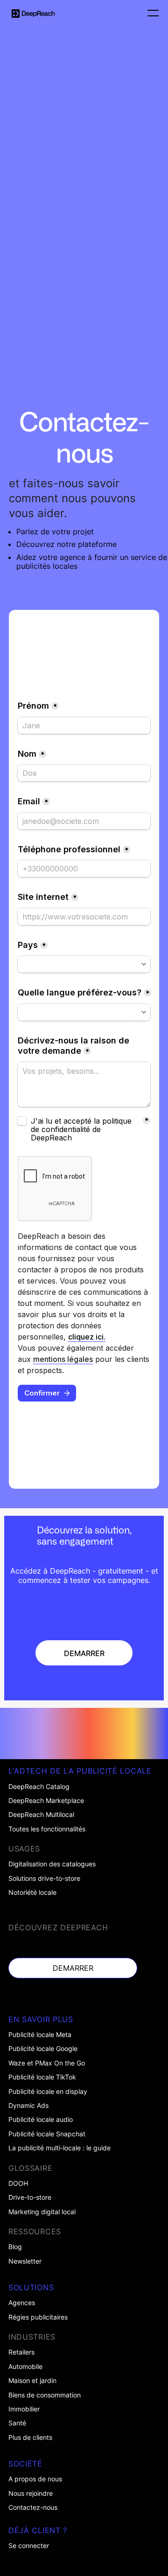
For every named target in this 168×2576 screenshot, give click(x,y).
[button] (150, 14)
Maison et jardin (32, 2381)
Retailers (21, 2352)
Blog (15, 2247)
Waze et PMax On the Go (47, 2063)
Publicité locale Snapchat (47, 2134)
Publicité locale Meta (40, 2035)
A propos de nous (35, 2479)
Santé (17, 2423)
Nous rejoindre (31, 2493)
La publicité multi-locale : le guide (59, 2148)
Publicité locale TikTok (42, 2077)
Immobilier (24, 2409)
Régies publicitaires (38, 2317)
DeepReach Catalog (39, 1787)
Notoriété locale (32, 1892)
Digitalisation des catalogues (52, 1864)
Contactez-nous (33, 2507)
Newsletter (25, 2261)
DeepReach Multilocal (41, 1815)
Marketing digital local (42, 2212)
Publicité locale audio (41, 2120)
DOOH (18, 2183)
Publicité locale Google (43, 2049)
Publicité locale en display (48, 2092)
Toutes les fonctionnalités (47, 1829)
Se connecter (29, 2546)
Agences (22, 2303)
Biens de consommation (45, 2395)
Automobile (25, 2367)
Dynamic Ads (28, 2106)
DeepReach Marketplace (46, 1801)
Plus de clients (30, 2438)
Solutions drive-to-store (44, 1878)
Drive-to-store (30, 2197)
